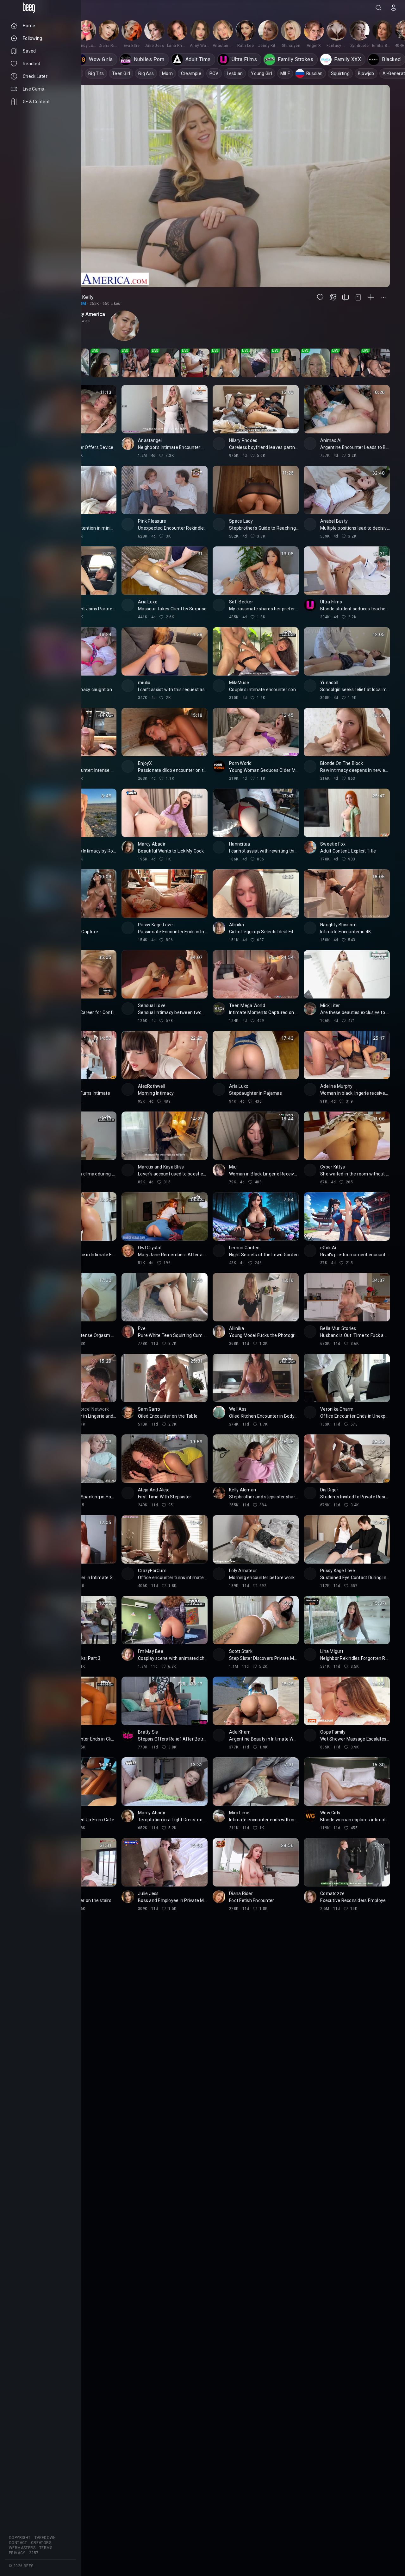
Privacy (17, 2553)
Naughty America (85, 314)
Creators (41, 2543)
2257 (34, 2553)
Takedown (45, 2538)
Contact (18, 2543)
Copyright (20, 2538)
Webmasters (22, 2548)
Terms (46, 2548)
